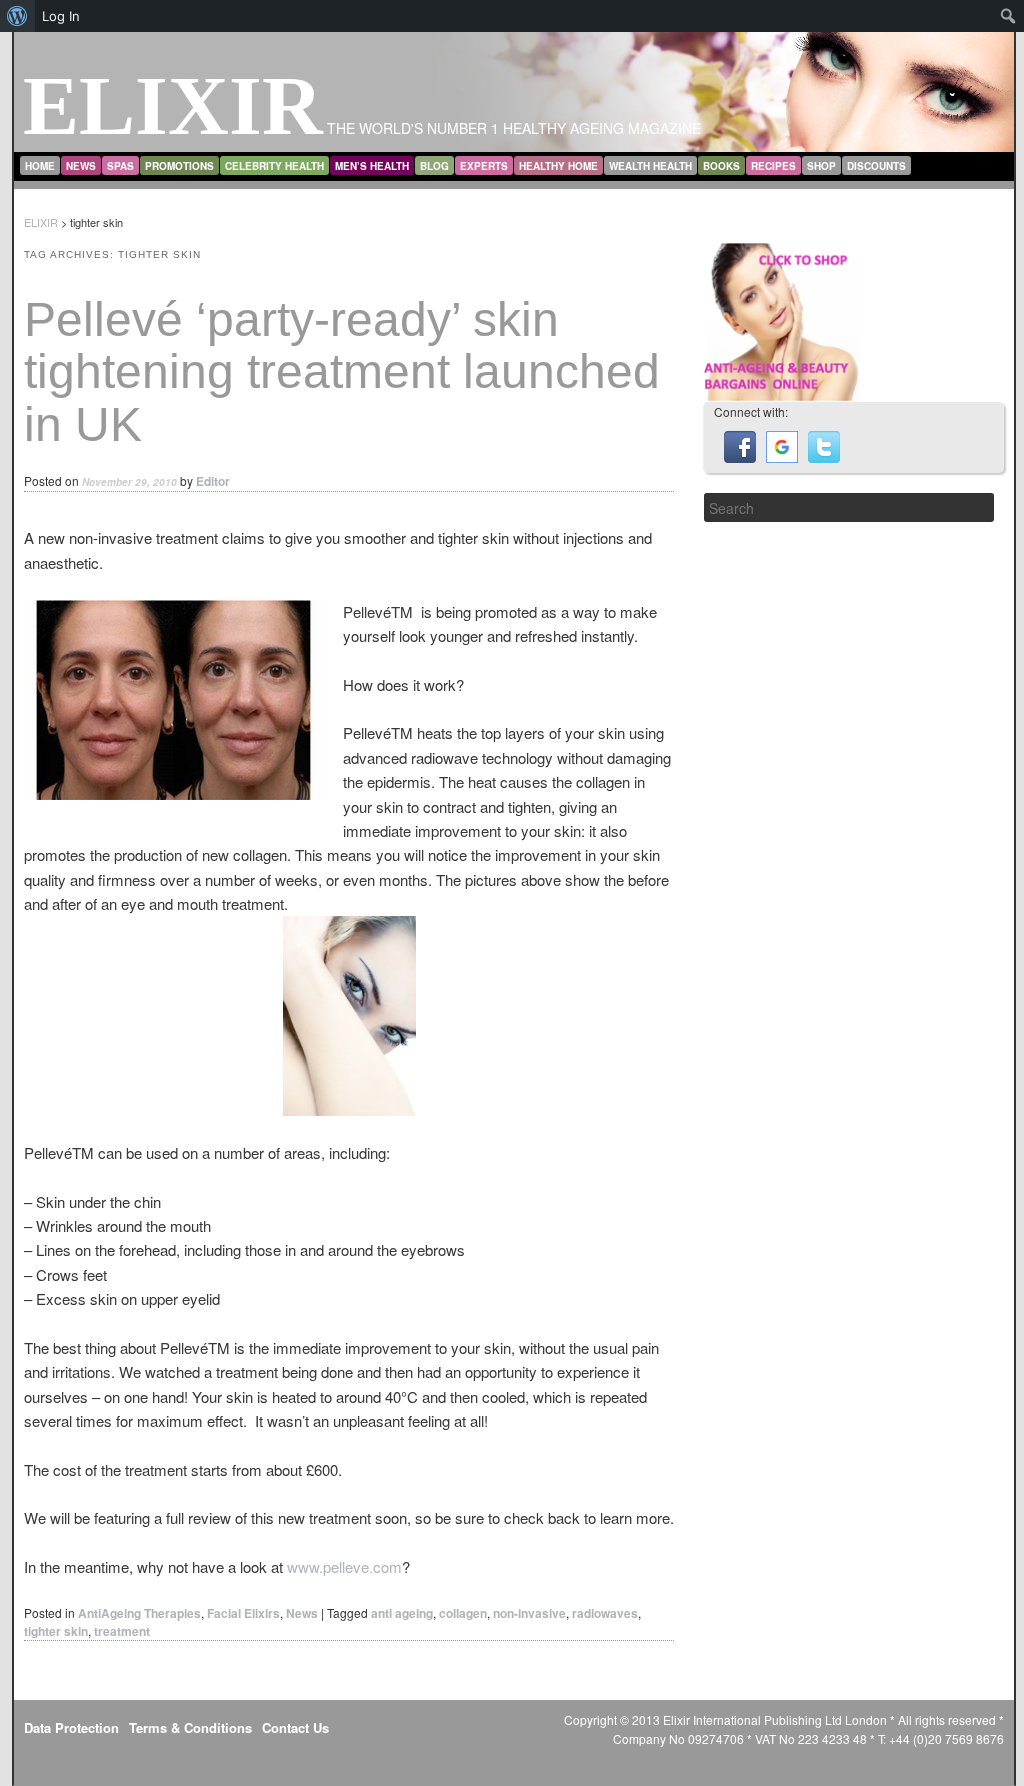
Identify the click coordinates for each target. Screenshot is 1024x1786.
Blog (434, 166)
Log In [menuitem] (61, 16)
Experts (484, 166)
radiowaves (605, 1613)
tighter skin (56, 1631)
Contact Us (295, 1727)
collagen (463, 1613)
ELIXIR (173, 105)
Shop (821, 166)
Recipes (773, 166)
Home (40, 166)
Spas (120, 166)
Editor (213, 481)
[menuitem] (17, 16)
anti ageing (402, 1613)
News (81, 166)
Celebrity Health (274, 166)
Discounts (876, 166)
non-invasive (529, 1613)
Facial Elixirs (243, 1613)
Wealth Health (650, 166)
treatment (122, 1631)
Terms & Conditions (190, 1727)
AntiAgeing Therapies (139, 1613)
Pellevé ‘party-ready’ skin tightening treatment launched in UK (342, 372)
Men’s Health (372, 166)
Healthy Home (558, 166)
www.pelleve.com (344, 1566)
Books (721, 166)
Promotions (179, 166)
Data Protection (71, 1727)
